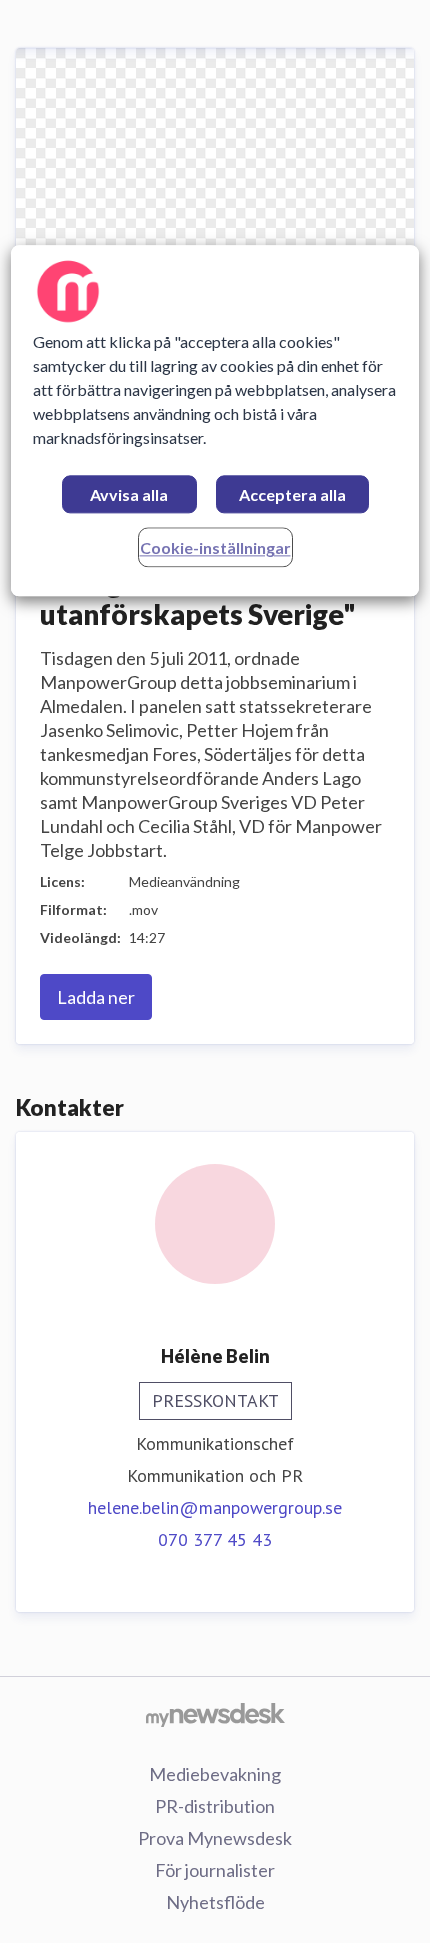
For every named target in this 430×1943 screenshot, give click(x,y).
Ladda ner (96, 997)
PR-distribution (215, 1806)
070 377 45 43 (215, 1539)
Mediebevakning (215, 1774)
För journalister (215, 1870)
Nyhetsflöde (215, 1902)
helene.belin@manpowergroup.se (215, 1507)
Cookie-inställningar (215, 548)
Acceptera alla (292, 495)
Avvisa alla (129, 495)
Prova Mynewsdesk (215, 1838)
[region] (215, 421)
